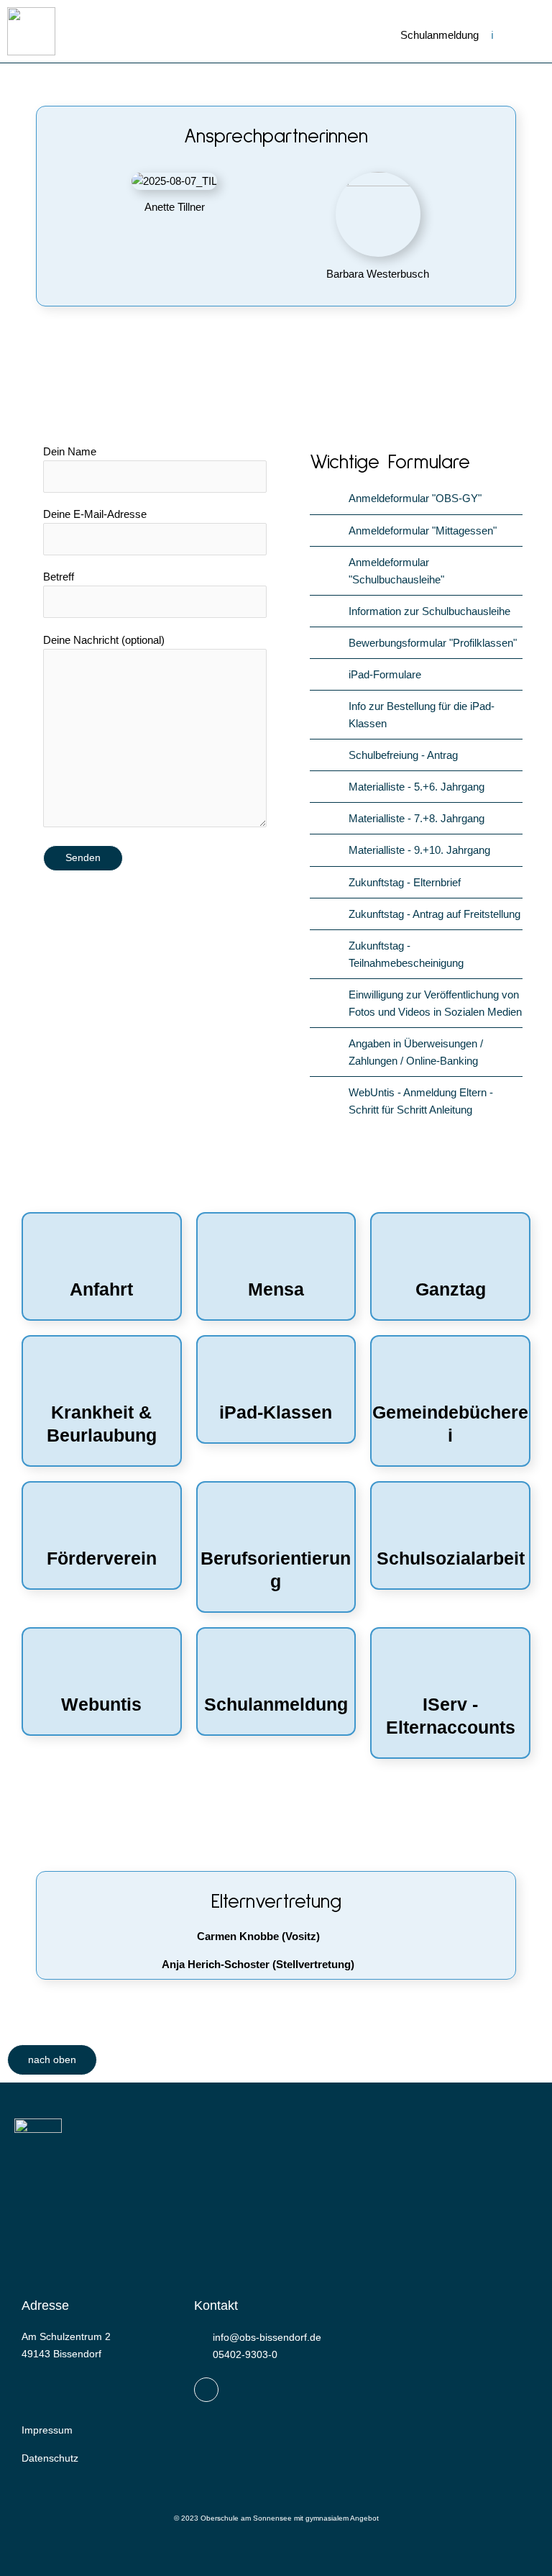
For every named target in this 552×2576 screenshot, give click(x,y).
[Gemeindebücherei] (451, 1373)
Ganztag (451, 1289)
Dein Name (70, 451)
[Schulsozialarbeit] (451, 1519)
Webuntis (101, 1705)
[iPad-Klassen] (276, 1373)
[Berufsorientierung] (276, 1519)
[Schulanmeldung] (276, 1665)
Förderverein (102, 1558)
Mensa (276, 1289)
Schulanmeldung (440, 35)
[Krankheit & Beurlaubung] (101, 1373)
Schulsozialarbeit (451, 1558)
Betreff (59, 577)
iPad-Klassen (276, 1412)
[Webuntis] (101, 1665)
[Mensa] (276, 1250)
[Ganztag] (451, 1250)
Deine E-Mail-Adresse (95, 514)
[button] (516, 39)
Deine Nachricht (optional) (104, 640)
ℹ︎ (492, 35)
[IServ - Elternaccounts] (451, 1665)
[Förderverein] (101, 1519)
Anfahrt (101, 1289)
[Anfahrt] (101, 1250)
